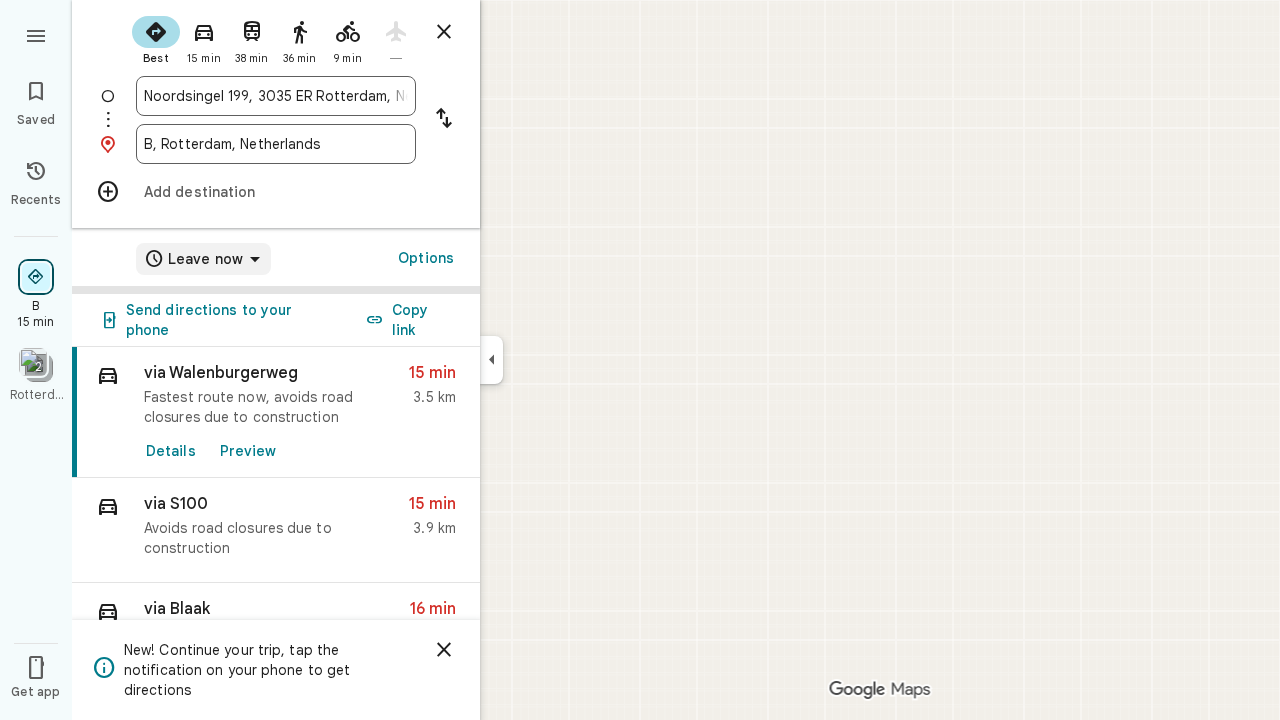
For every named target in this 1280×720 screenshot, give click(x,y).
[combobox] (276, 96)
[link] (276, 412)
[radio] (156, 38)
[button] (276, 530)
